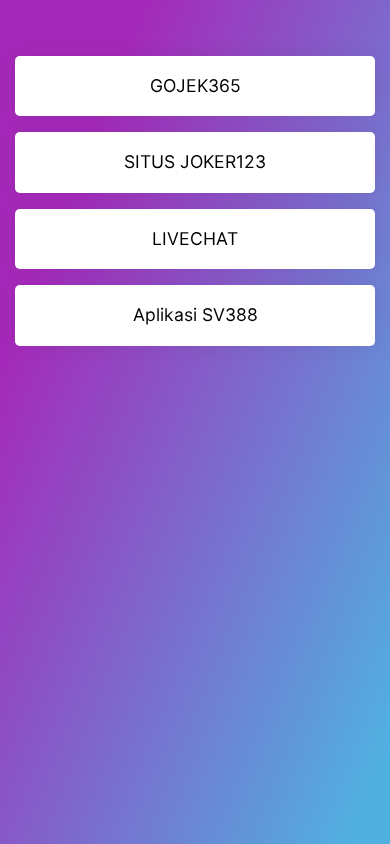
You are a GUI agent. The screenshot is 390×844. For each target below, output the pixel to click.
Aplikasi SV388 (195, 314)
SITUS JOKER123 (195, 161)
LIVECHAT (195, 238)
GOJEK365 (195, 85)
